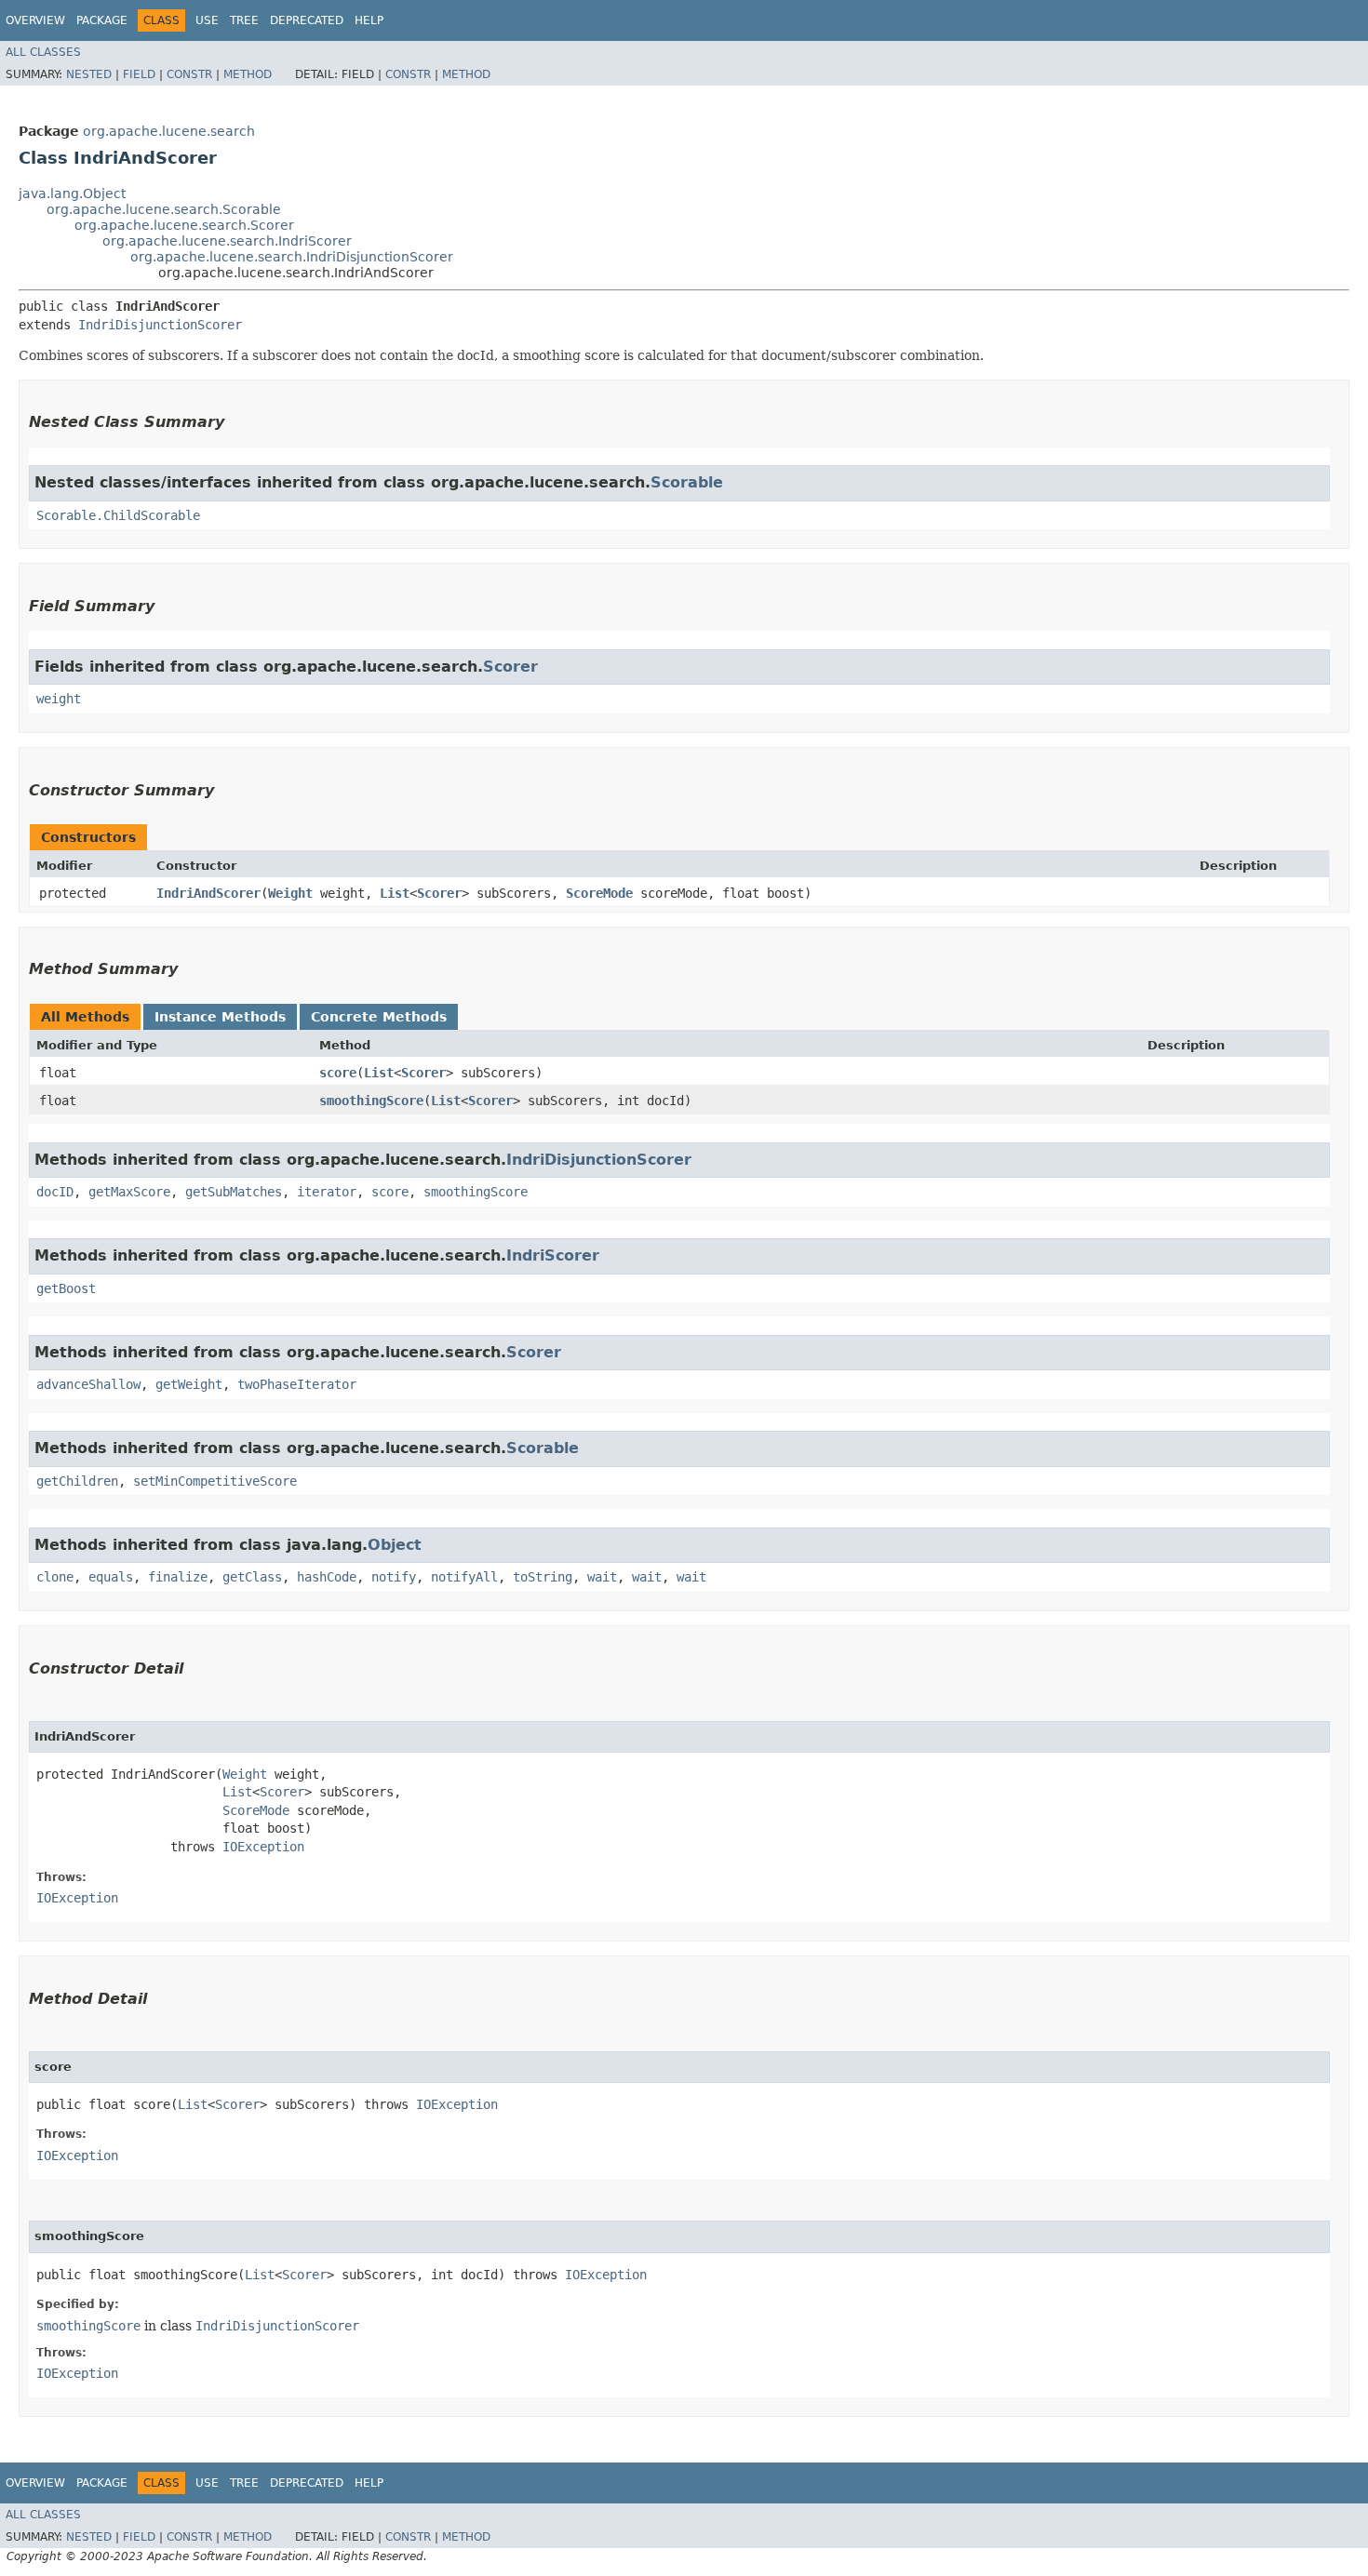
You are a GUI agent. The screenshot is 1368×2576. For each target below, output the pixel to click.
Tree (244, 20)
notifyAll (464, 1577)
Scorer (510, 667)
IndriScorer (553, 1255)
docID (55, 1192)
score (338, 1073)
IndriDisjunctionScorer (160, 325)
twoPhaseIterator (297, 1384)
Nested (89, 74)
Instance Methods (220, 1017)
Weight (290, 893)
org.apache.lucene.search (169, 131)
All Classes (43, 52)
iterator (327, 1192)
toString (543, 1577)
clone (55, 1577)
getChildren (77, 1481)
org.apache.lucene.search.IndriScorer (227, 241)
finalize (178, 1577)
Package (102, 20)
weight (59, 699)
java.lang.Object (72, 194)
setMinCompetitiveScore (215, 1481)
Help (369, 20)
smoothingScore (371, 1101)
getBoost (66, 1288)
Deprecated (307, 20)
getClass (252, 1577)
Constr (189, 74)
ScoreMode (599, 893)
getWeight (189, 1384)
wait (602, 1577)
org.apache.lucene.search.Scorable (164, 209)
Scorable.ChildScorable (118, 515)
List (395, 893)
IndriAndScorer (208, 893)
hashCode (327, 1577)
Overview (35, 20)
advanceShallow (88, 1384)
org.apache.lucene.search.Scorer (184, 225)
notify (394, 1577)
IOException (263, 1847)
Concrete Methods (379, 1017)
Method (248, 74)
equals (111, 1577)
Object (395, 1545)
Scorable (687, 482)
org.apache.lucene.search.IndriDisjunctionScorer (292, 257)
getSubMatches (234, 1192)
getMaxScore (129, 1192)
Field (139, 74)
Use (207, 20)
